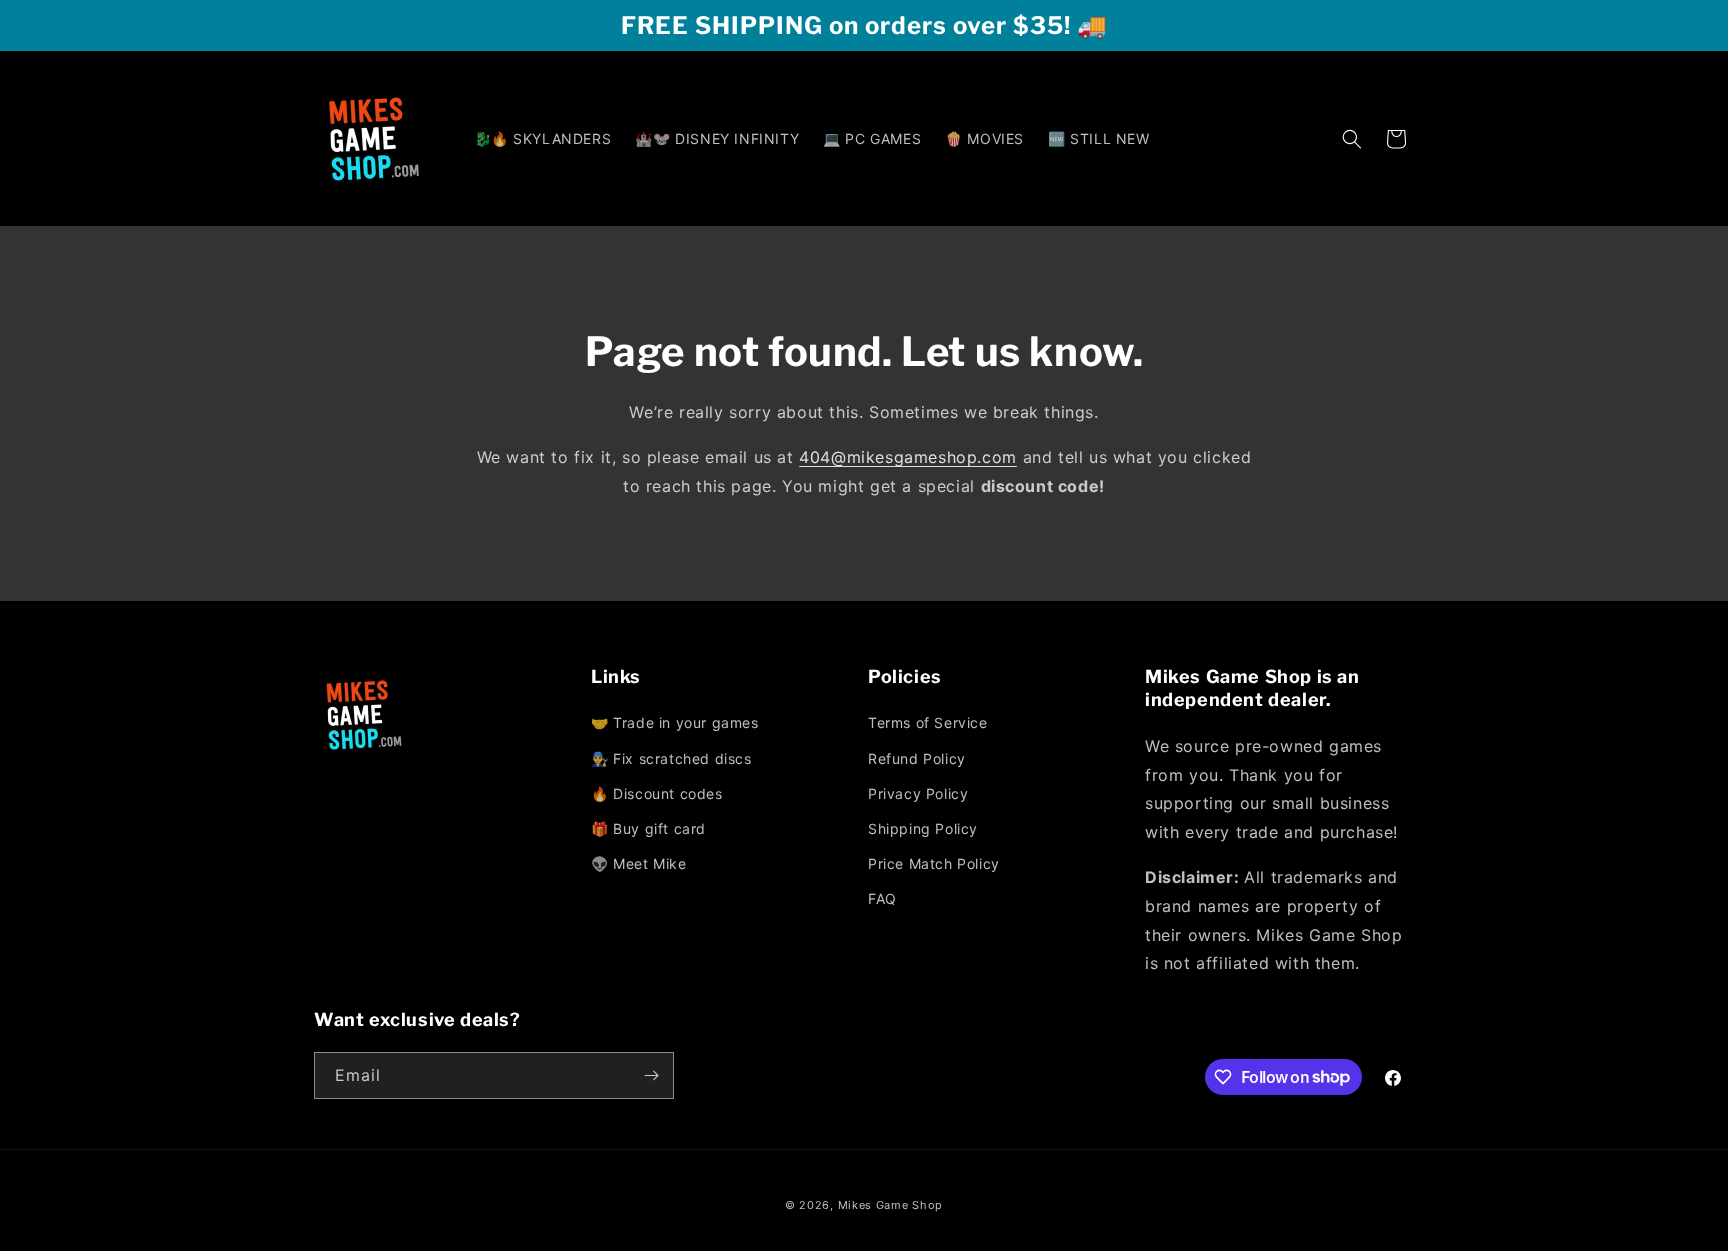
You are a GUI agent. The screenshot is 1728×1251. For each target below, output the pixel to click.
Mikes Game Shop (891, 1205)
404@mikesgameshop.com (908, 457)
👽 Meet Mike (639, 863)
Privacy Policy (918, 793)
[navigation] (725, 794)
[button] (1352, 139)
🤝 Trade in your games (675, 722)
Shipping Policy (923, 828)
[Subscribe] (651, 1075)
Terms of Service (928, 722)
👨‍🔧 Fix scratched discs (671, 758)
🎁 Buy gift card (648, 828)
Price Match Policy (934, 863)
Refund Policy (917, 758)
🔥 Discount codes (657, 793)
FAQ (882, 898)
